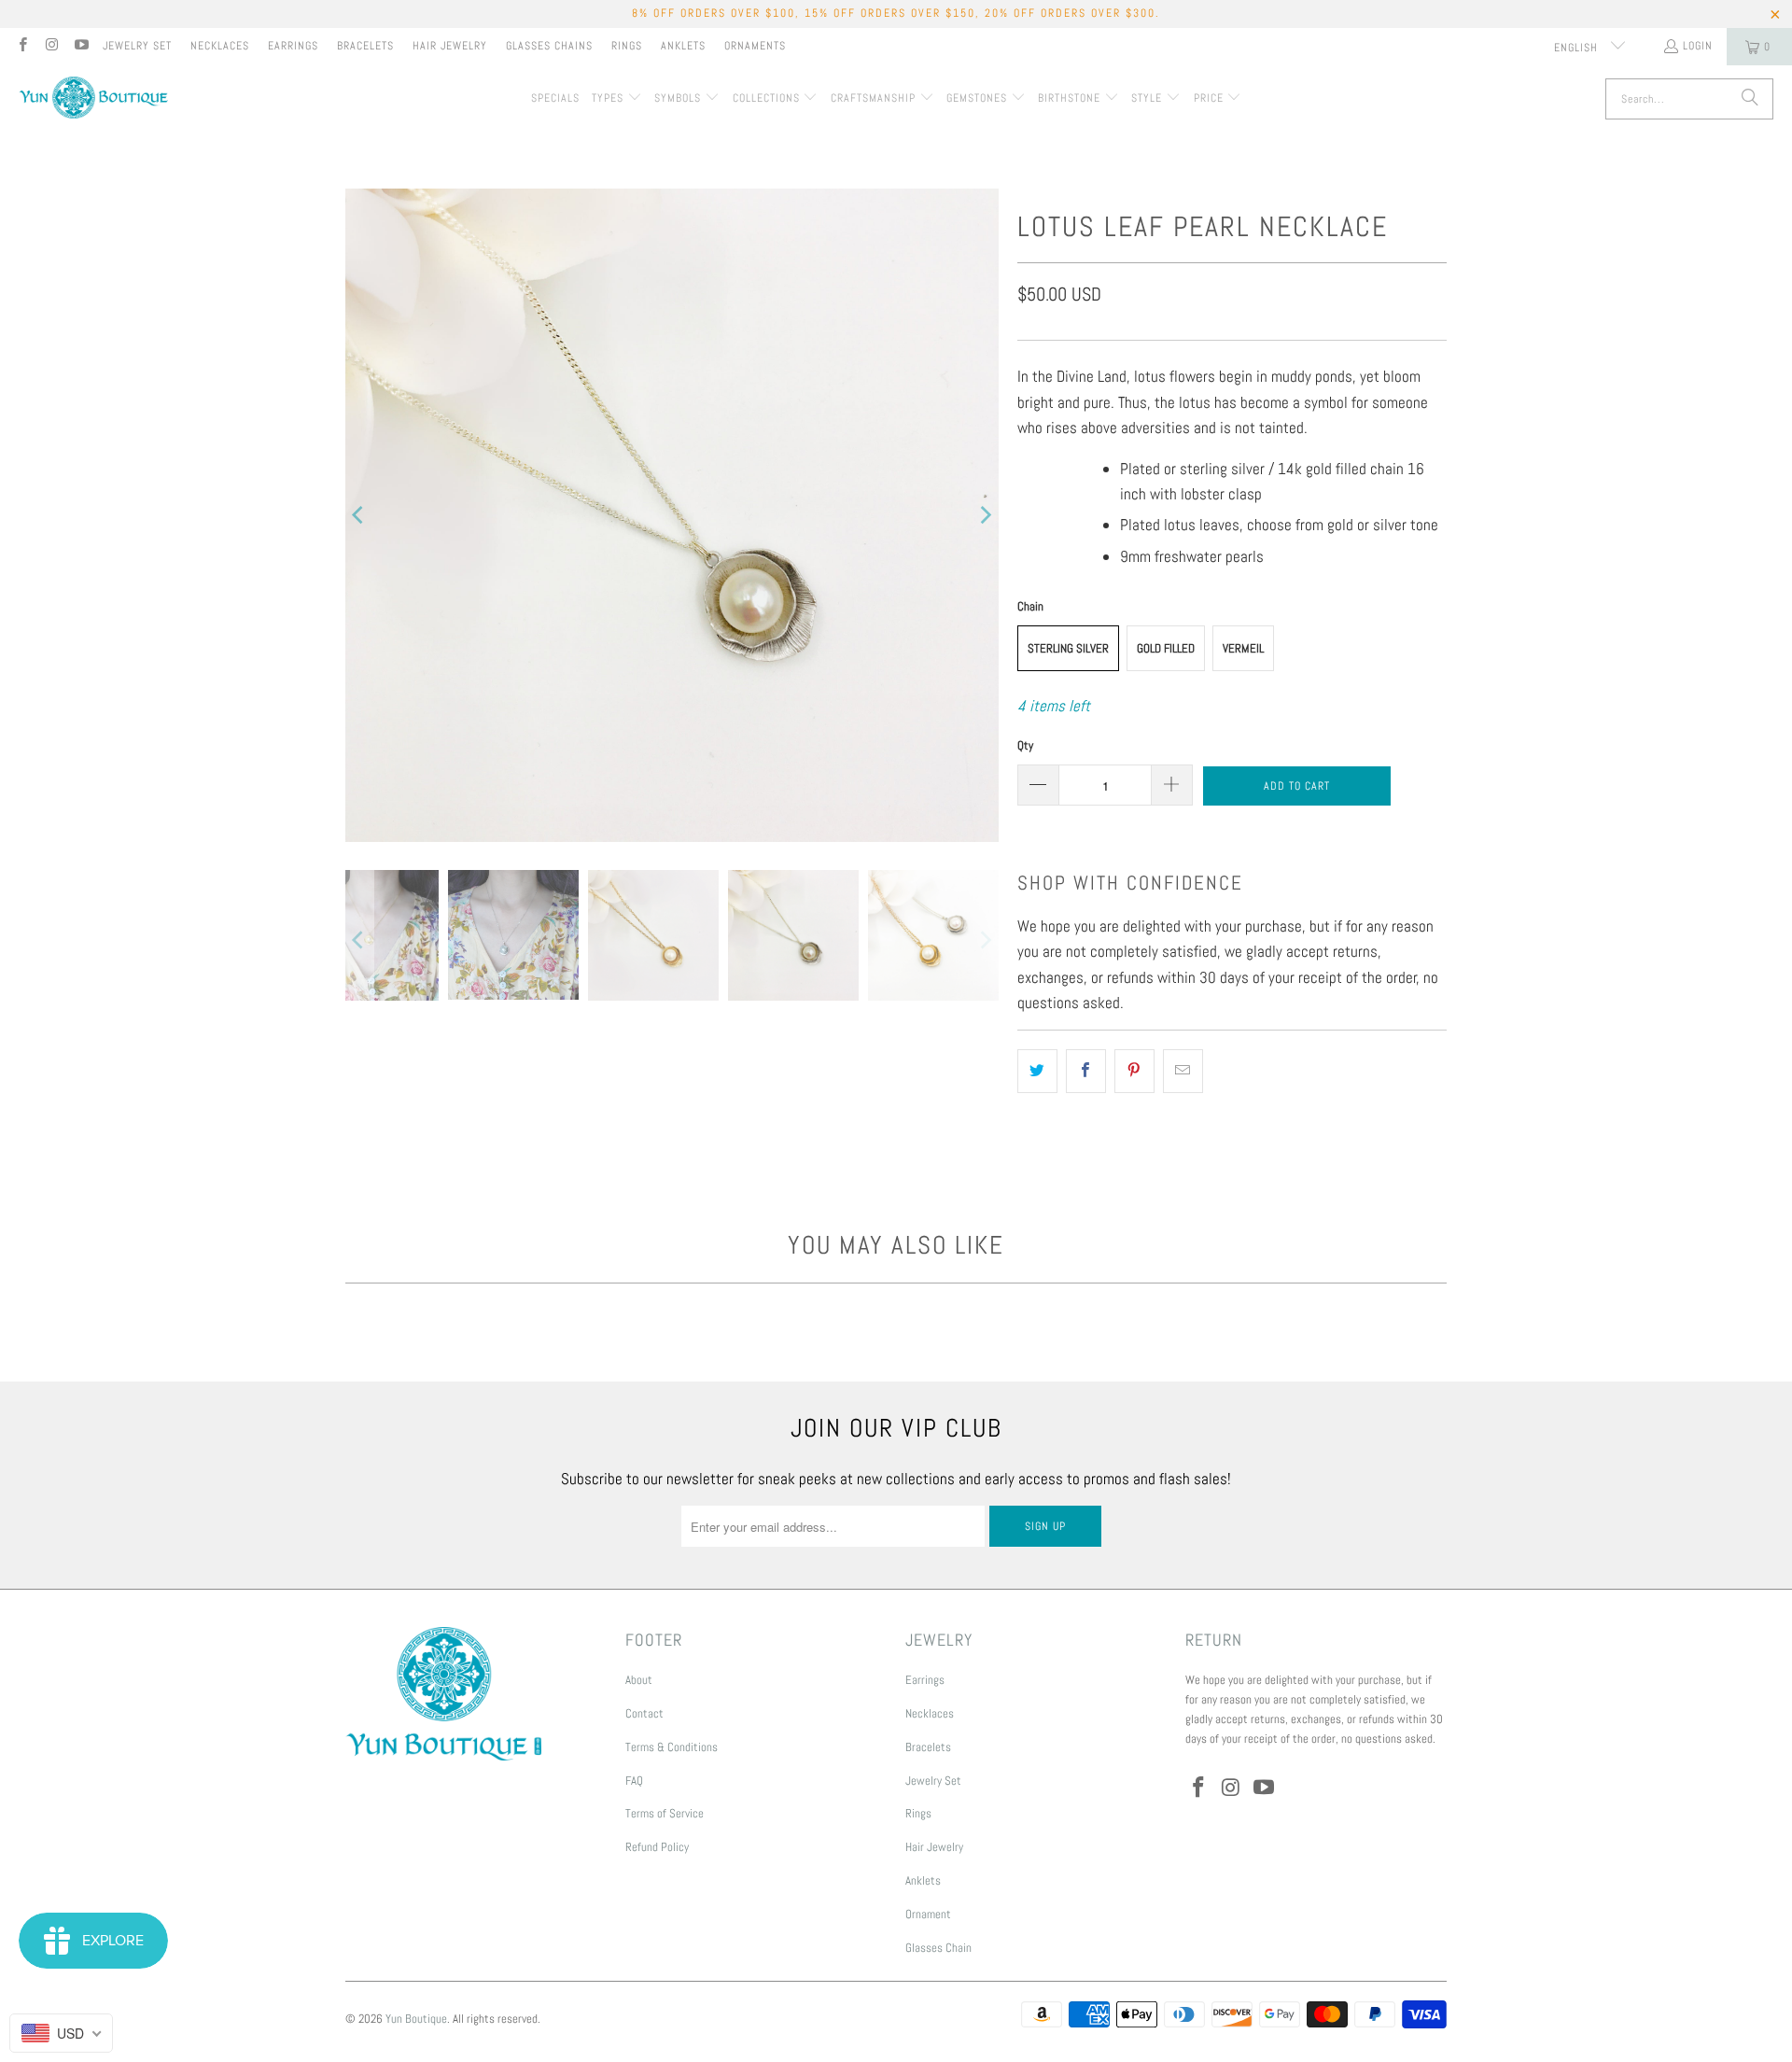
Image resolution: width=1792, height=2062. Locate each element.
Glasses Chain (938, 1948)
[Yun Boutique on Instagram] (51, 47)
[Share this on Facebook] (1086, 1071)
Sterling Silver (1068, 648)
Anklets (683, 46)
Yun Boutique (416, 2019)
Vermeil (1243, 648)
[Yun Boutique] (93, 99)
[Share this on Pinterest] (1134, 1071)
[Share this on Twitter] (1037, 1071)
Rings (627, 46)
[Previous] (359, 515)
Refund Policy (657, 1847)
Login (1698, 46)
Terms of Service (665, 1813)
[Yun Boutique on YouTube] (81, 47)
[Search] (1750, 99)
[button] (617, 99)
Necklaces (220, 46)
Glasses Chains (549, 46)
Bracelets (365, 46)
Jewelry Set (137, 46)
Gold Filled (1166, 648)
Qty (1025, 745)
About (639, 1680)
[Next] (985, 515)
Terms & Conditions (672, 1747)
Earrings (293, 46)
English (1578, 48)
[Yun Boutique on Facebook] (22, 47)
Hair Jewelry (450, 46)
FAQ (634, 1781)
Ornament (928, 1914)
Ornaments (755, 46)
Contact (644, 1713)
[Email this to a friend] (1183, 1071)
